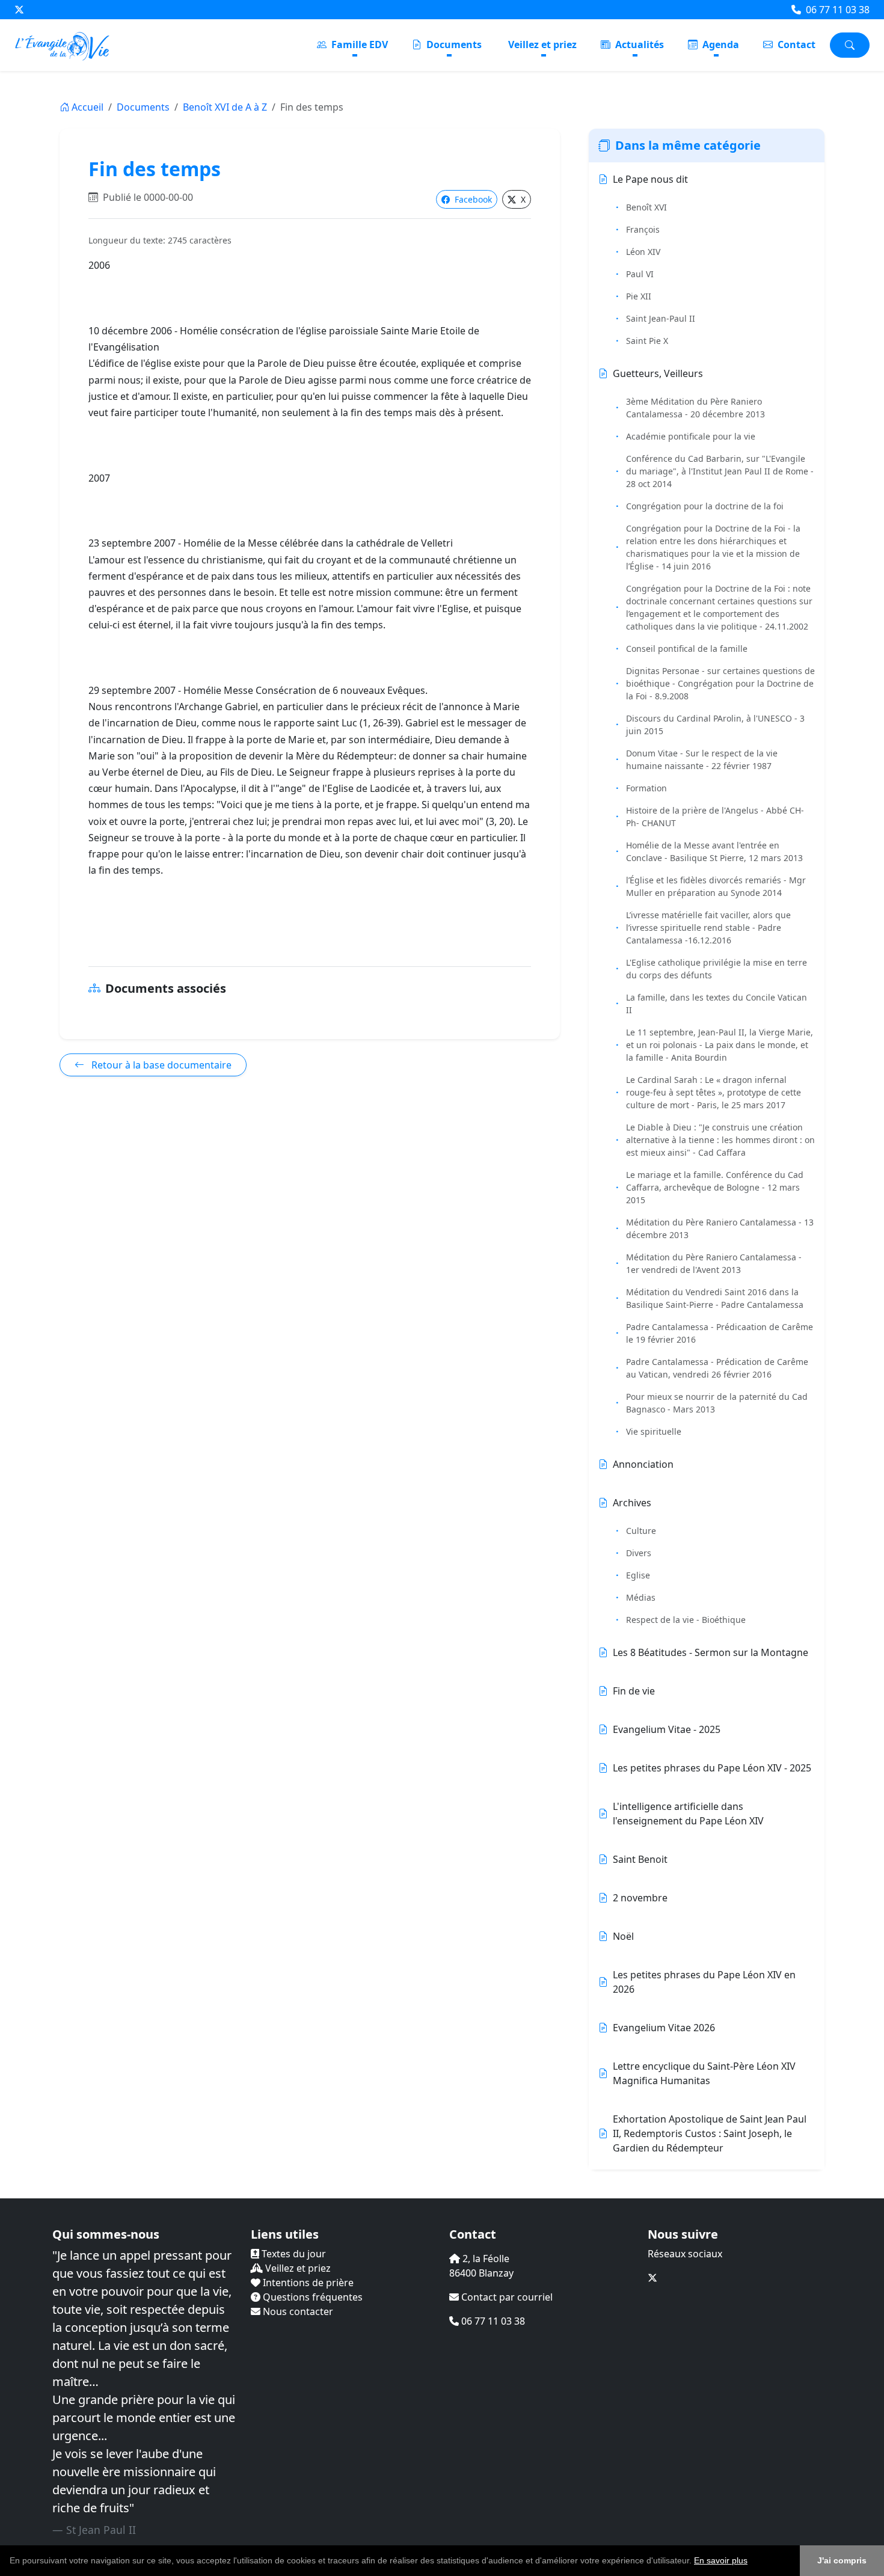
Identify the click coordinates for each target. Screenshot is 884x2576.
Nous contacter (297, 2311)
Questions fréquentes (312, 2297)
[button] (752, 2562)
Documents (453, 44)
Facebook (472, 199)
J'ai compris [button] (842, 2560)
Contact (795, 44)
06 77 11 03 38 (836, 10)
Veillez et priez (542, 44)
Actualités (638, 44)
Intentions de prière (307, 2283)
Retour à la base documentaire (160, 1065)
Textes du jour (293, 2254)
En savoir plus (721, 2560)
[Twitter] (19, 10)
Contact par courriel (506, 2297)
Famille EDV (358, 44)
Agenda (720, 44)
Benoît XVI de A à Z (225, 107)
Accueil (87, 107)
